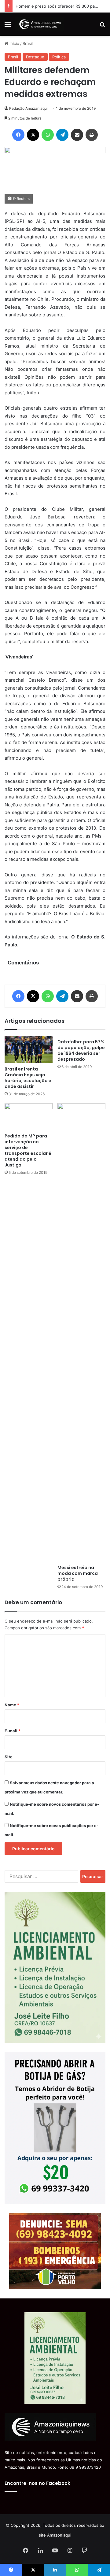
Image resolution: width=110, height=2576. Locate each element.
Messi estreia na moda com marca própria (78, 1573)
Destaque (35, 57)
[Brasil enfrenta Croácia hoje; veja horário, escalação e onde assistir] (29, 1049)
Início (14, 43)
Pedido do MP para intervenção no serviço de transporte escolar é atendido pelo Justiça (28, 1150)
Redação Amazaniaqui (28, 108)
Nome (12, 1705)
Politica (59, 57)
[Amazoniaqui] (40, 24)
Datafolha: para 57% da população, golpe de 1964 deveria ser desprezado (81, 1050)
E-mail (13, 1731)
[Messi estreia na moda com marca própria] (81, 1332)
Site (9, 1757)
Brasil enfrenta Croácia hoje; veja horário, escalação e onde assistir (28, 1078)
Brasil (28, 43)
